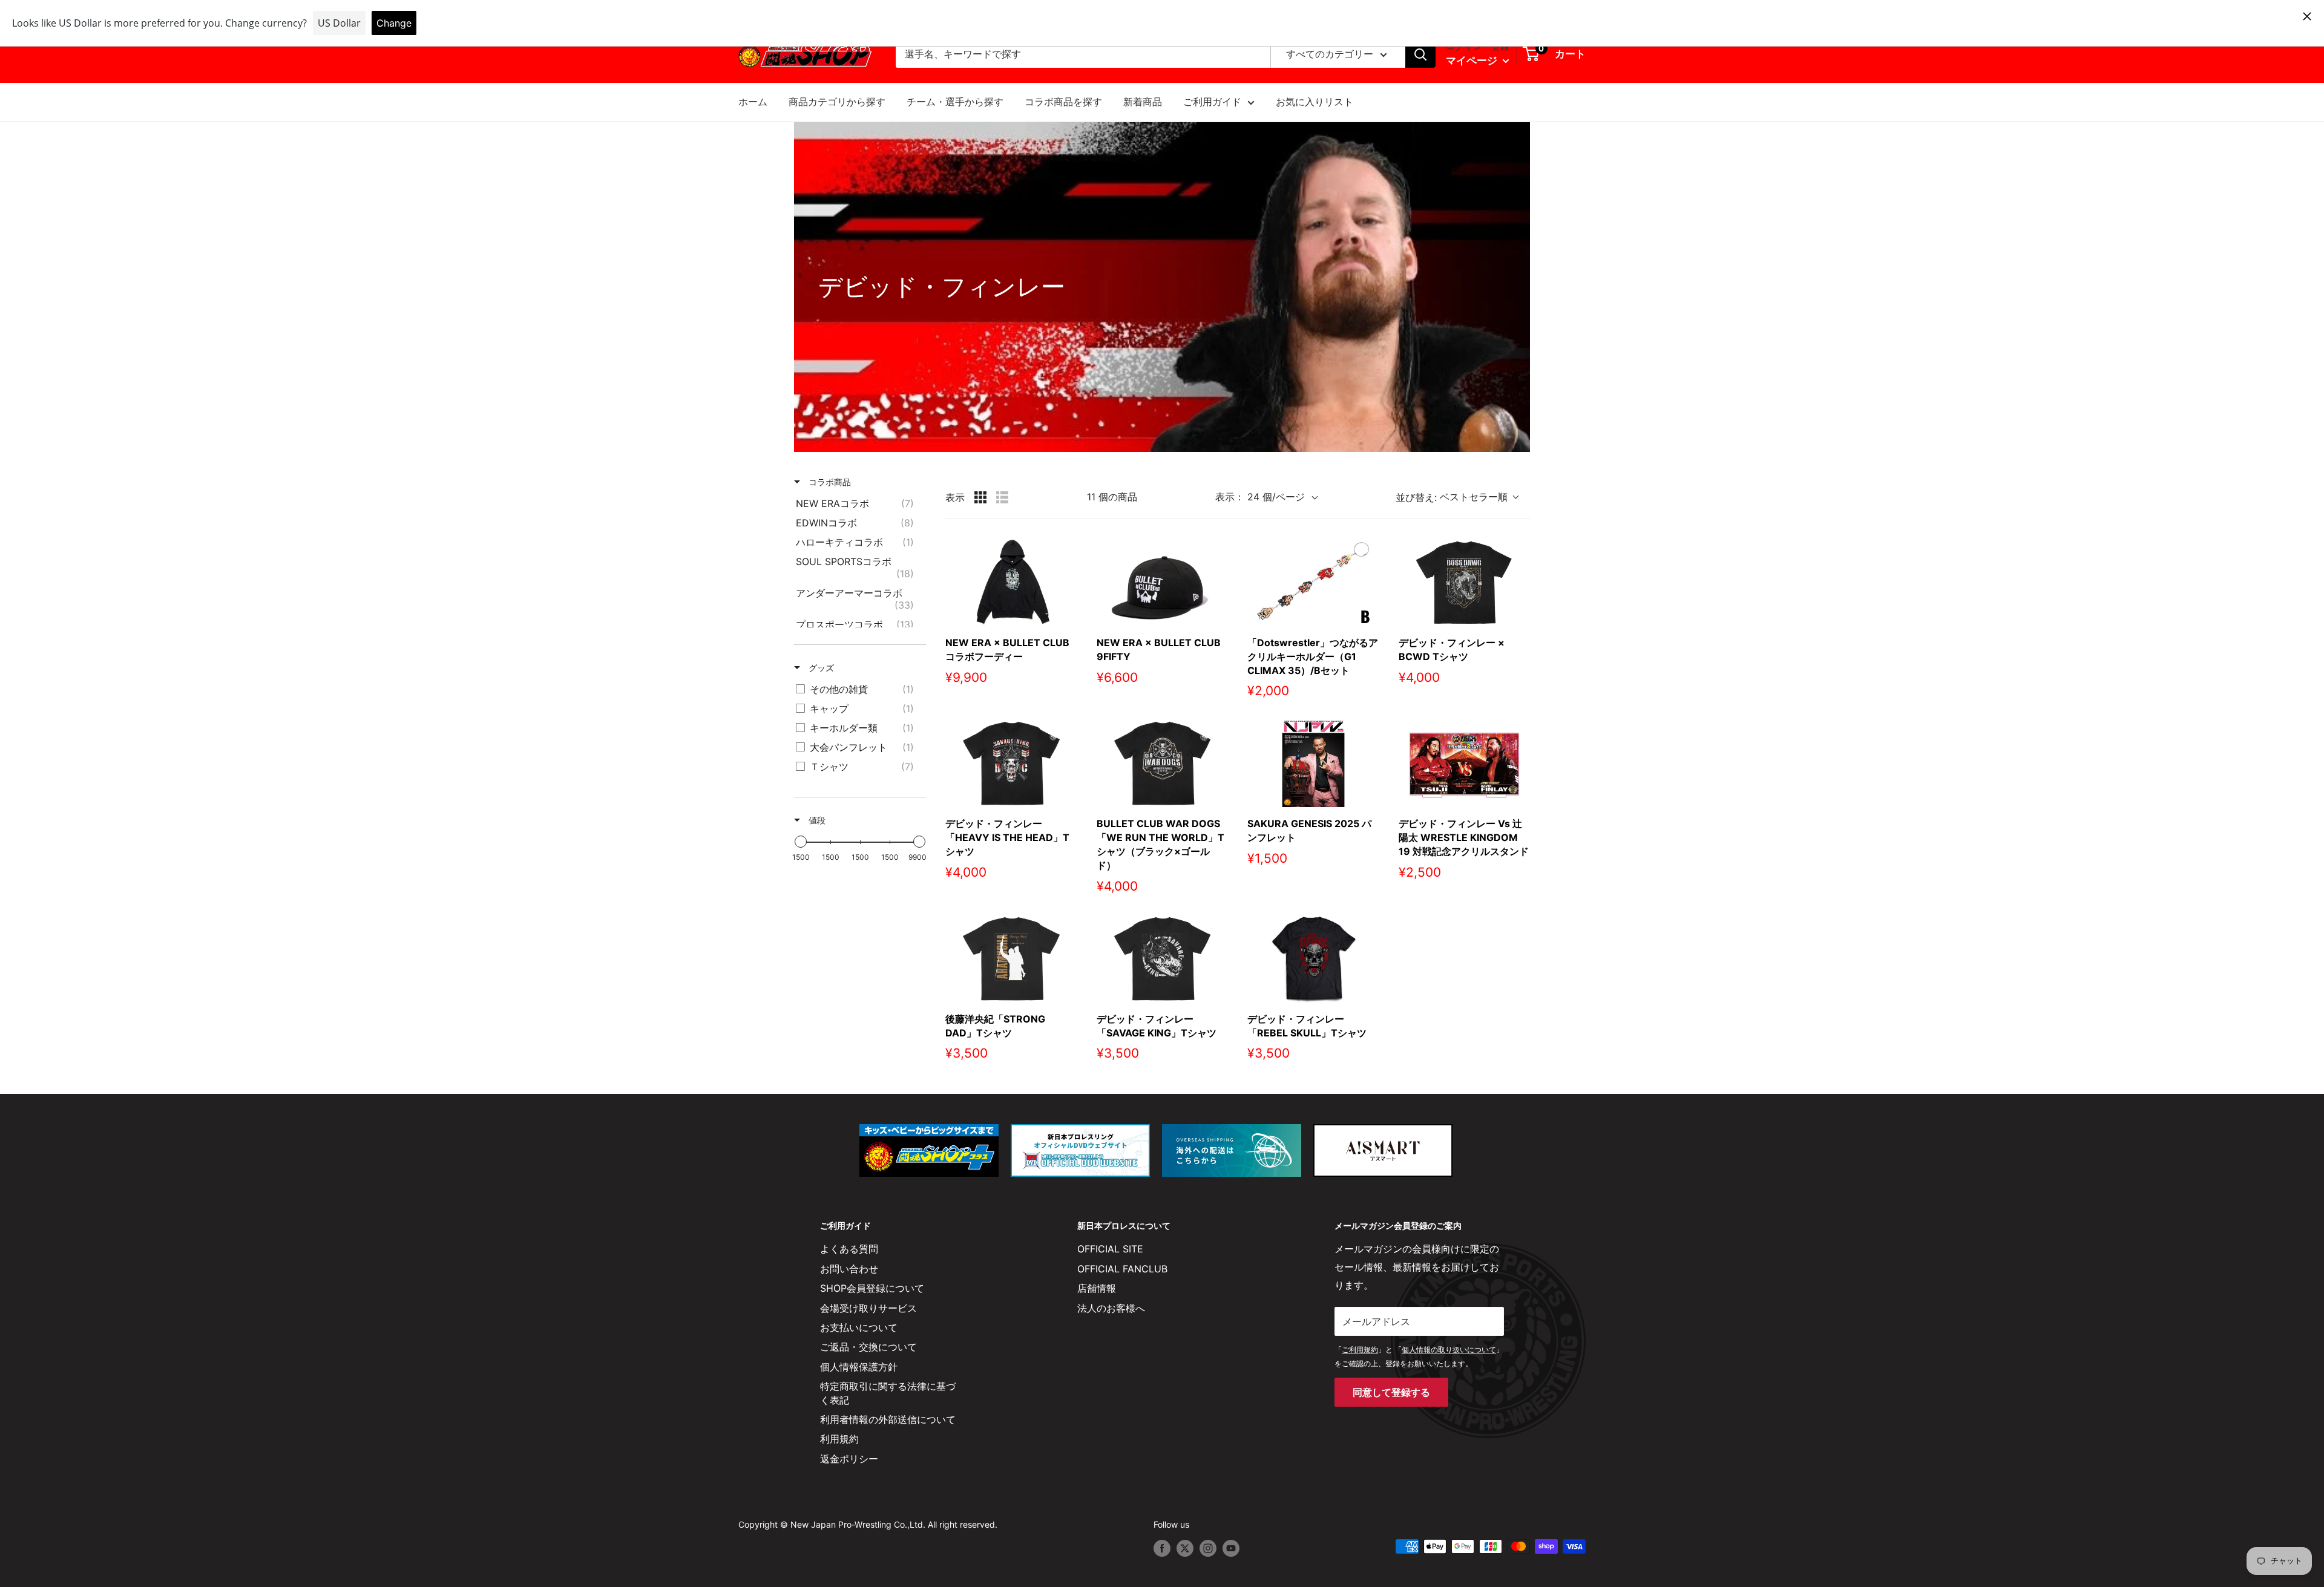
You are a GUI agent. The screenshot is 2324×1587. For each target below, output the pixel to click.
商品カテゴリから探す (837, 102)
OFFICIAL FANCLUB (1122, 1269)
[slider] (801, 842)
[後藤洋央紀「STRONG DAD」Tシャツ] (1011, 959)
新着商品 (1143, 102)
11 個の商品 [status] (1112, 497)
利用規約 (839, 1439)
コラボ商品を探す (1063, 102)
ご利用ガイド (1212, 102)
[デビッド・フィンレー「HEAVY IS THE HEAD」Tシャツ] (1011, 763)
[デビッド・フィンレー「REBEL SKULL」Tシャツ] (1313, 959)
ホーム (753, 102)
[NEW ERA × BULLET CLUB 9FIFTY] (1163, 582)
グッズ (820, 668)
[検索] (1420, 54)
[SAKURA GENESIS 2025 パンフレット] (1313, 763)
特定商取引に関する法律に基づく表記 (888, 1393)
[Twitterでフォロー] (1185, 1548)
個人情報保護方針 (859, 1367)
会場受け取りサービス (868, 1308)
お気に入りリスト (1315, 102)
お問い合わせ (849, 1269)
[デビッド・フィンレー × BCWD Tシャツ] (1465, 582)
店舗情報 (1097, 1288)
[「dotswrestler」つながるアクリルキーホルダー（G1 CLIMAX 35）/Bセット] (1313, 582)
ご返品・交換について (868, 1347)
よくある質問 (849, 1249)
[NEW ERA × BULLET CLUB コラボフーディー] (1011, 582)
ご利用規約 (1360, 1350)
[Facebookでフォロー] (1162, 1548)
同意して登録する (1391, 1392)
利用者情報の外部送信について (888, 1419)
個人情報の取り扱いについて (1449, 1350)
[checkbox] (858, 503)
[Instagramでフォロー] (1208, 1548)
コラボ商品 (829, 482)
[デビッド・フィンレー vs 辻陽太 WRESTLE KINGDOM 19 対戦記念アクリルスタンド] (1465, 763)
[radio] (980, 497)
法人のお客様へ (1111, 1308)
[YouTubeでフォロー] (1231, 1548)
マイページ (1473, 61)
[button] (1463, 497)
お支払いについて (859, 1327)
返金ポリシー (849, 1459)
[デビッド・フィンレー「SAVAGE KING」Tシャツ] (1163, 959)
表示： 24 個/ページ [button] (1260, 497)
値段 (816, 820)
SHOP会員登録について (872, 1288)
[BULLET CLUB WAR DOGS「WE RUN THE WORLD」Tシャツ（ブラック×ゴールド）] (1163, 763)
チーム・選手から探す (955, 102)
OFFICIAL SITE (1110, 1249)
